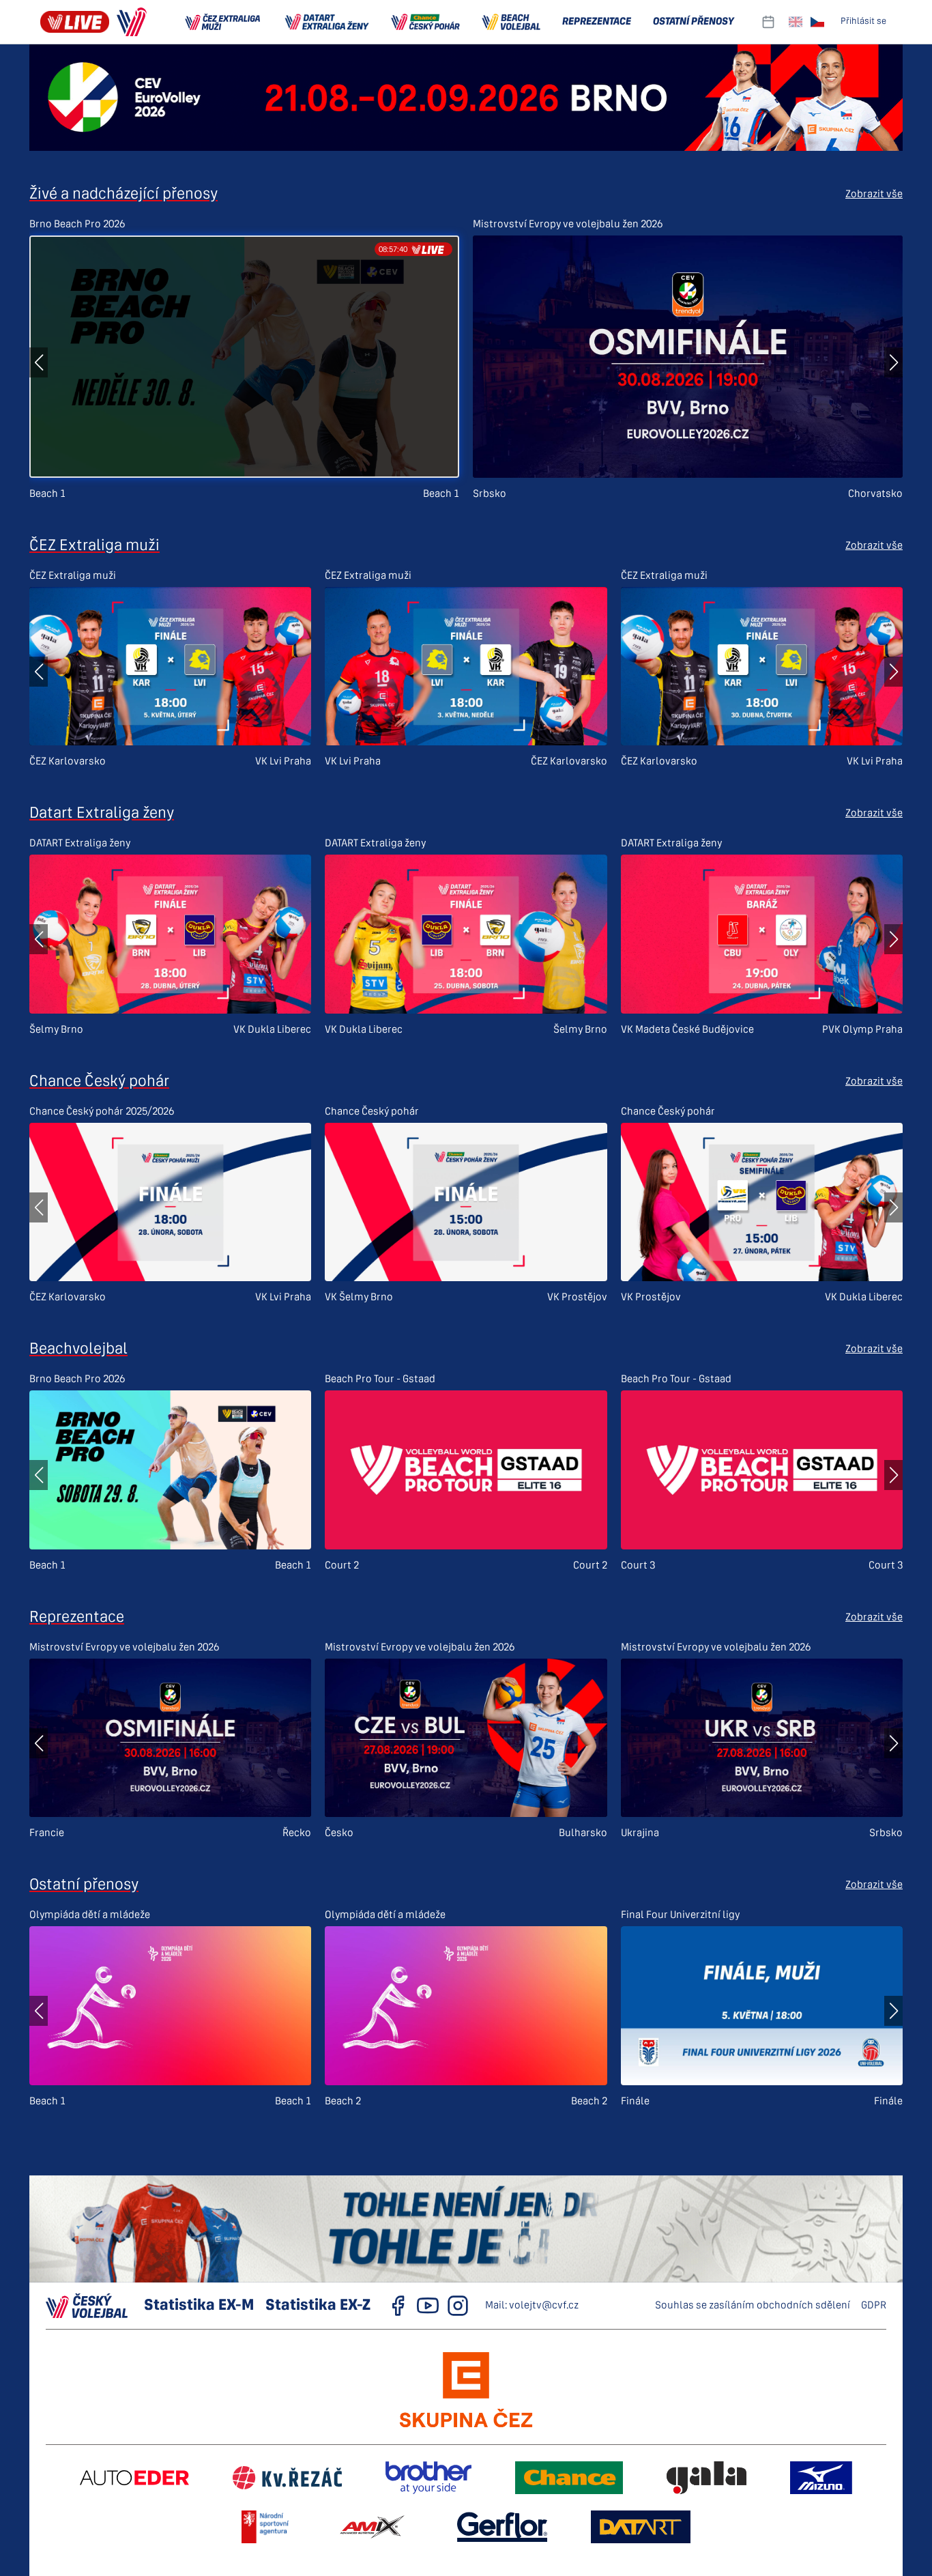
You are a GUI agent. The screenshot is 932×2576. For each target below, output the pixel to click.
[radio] (796, 22)
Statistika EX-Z (318, 2306)
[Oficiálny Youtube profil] (428, 2306)
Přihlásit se (863, 22)
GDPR (874, 2306)
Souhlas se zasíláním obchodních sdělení (753, 2306)
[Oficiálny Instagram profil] (458, 2306)
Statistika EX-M (199, 2306)
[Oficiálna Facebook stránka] (398, 2306)
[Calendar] (768, 22)
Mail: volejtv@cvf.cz (532, 2306)
